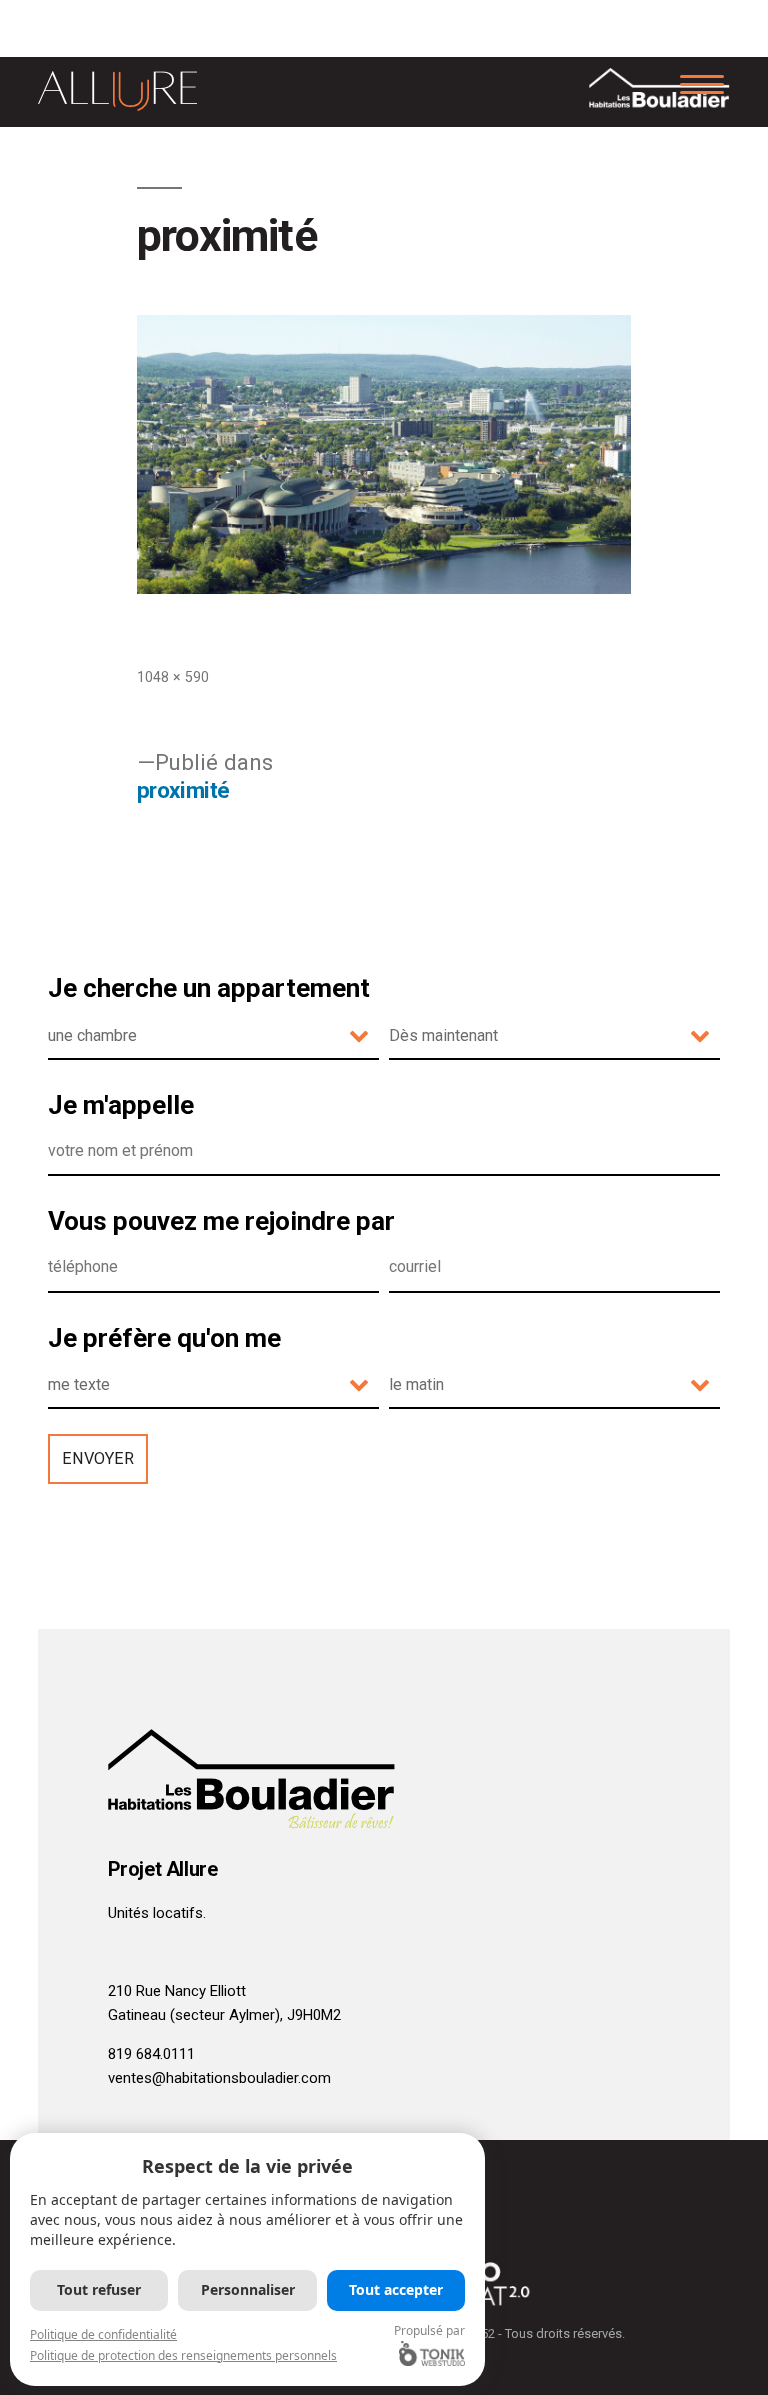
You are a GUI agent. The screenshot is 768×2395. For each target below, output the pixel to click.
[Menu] (702, 82)
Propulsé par (429, 2330)
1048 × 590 (173, 677)
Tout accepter (396, 2289)
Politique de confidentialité (103, 2334)
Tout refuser (99, 2289)
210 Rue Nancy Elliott (177, 1991)
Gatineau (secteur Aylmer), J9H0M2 (224, 2015)
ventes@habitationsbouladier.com (219, 2078)
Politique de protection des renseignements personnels (183, 2355)
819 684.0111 (151, 2054)
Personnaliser (248, 2289)
